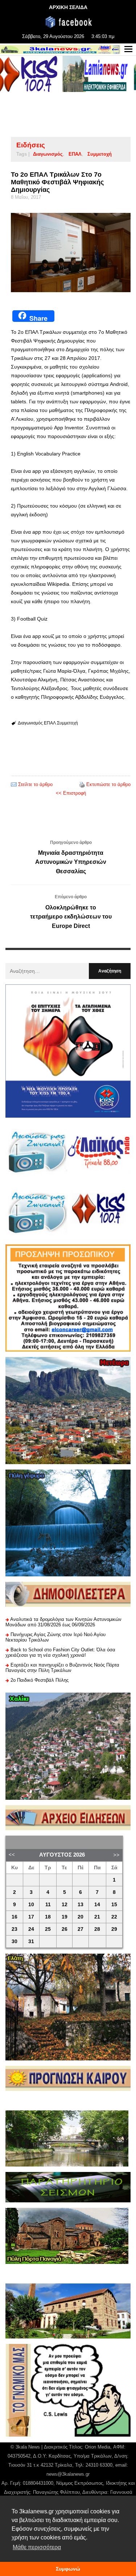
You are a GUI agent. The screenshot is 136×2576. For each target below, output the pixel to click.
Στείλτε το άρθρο (35, 784)
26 (65, 1929)
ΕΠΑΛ (75, 154)
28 (97, 1929)
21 (97, 1917)
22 (114, 1917)
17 (31, 1917)
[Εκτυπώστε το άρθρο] (82, 784)
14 (97, 1905)
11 (48, 1905)
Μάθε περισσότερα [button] (37, 2547)
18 (48, 1917)
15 (114, 1905)
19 (65, 1917)
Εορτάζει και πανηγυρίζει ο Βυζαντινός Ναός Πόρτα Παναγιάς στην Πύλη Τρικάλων (62, 1668)
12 (65, 1905)
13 (81, 1905)
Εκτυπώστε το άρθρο (108, 784)
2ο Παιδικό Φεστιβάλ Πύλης (40, 1680)
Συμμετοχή (100, 154)
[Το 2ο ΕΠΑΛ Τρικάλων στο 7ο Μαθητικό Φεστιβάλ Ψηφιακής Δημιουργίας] (71, 253)
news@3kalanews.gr (68, 2474)
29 (114, 1929)
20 (81, 1917)
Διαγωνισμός (48, 154)
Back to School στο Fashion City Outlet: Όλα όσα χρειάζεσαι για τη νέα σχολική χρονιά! (60, 1652)
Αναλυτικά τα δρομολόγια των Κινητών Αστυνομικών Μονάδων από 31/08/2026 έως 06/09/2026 (63, 1622)
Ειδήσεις (31, 145)
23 (15, 1929)
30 (15, 1942)
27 (81, 1929)
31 (31, 1942)
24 (31, 1929)
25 (48, 1929)
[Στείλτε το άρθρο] (14, 784)
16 (15, 1917)
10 (31, 1905)
